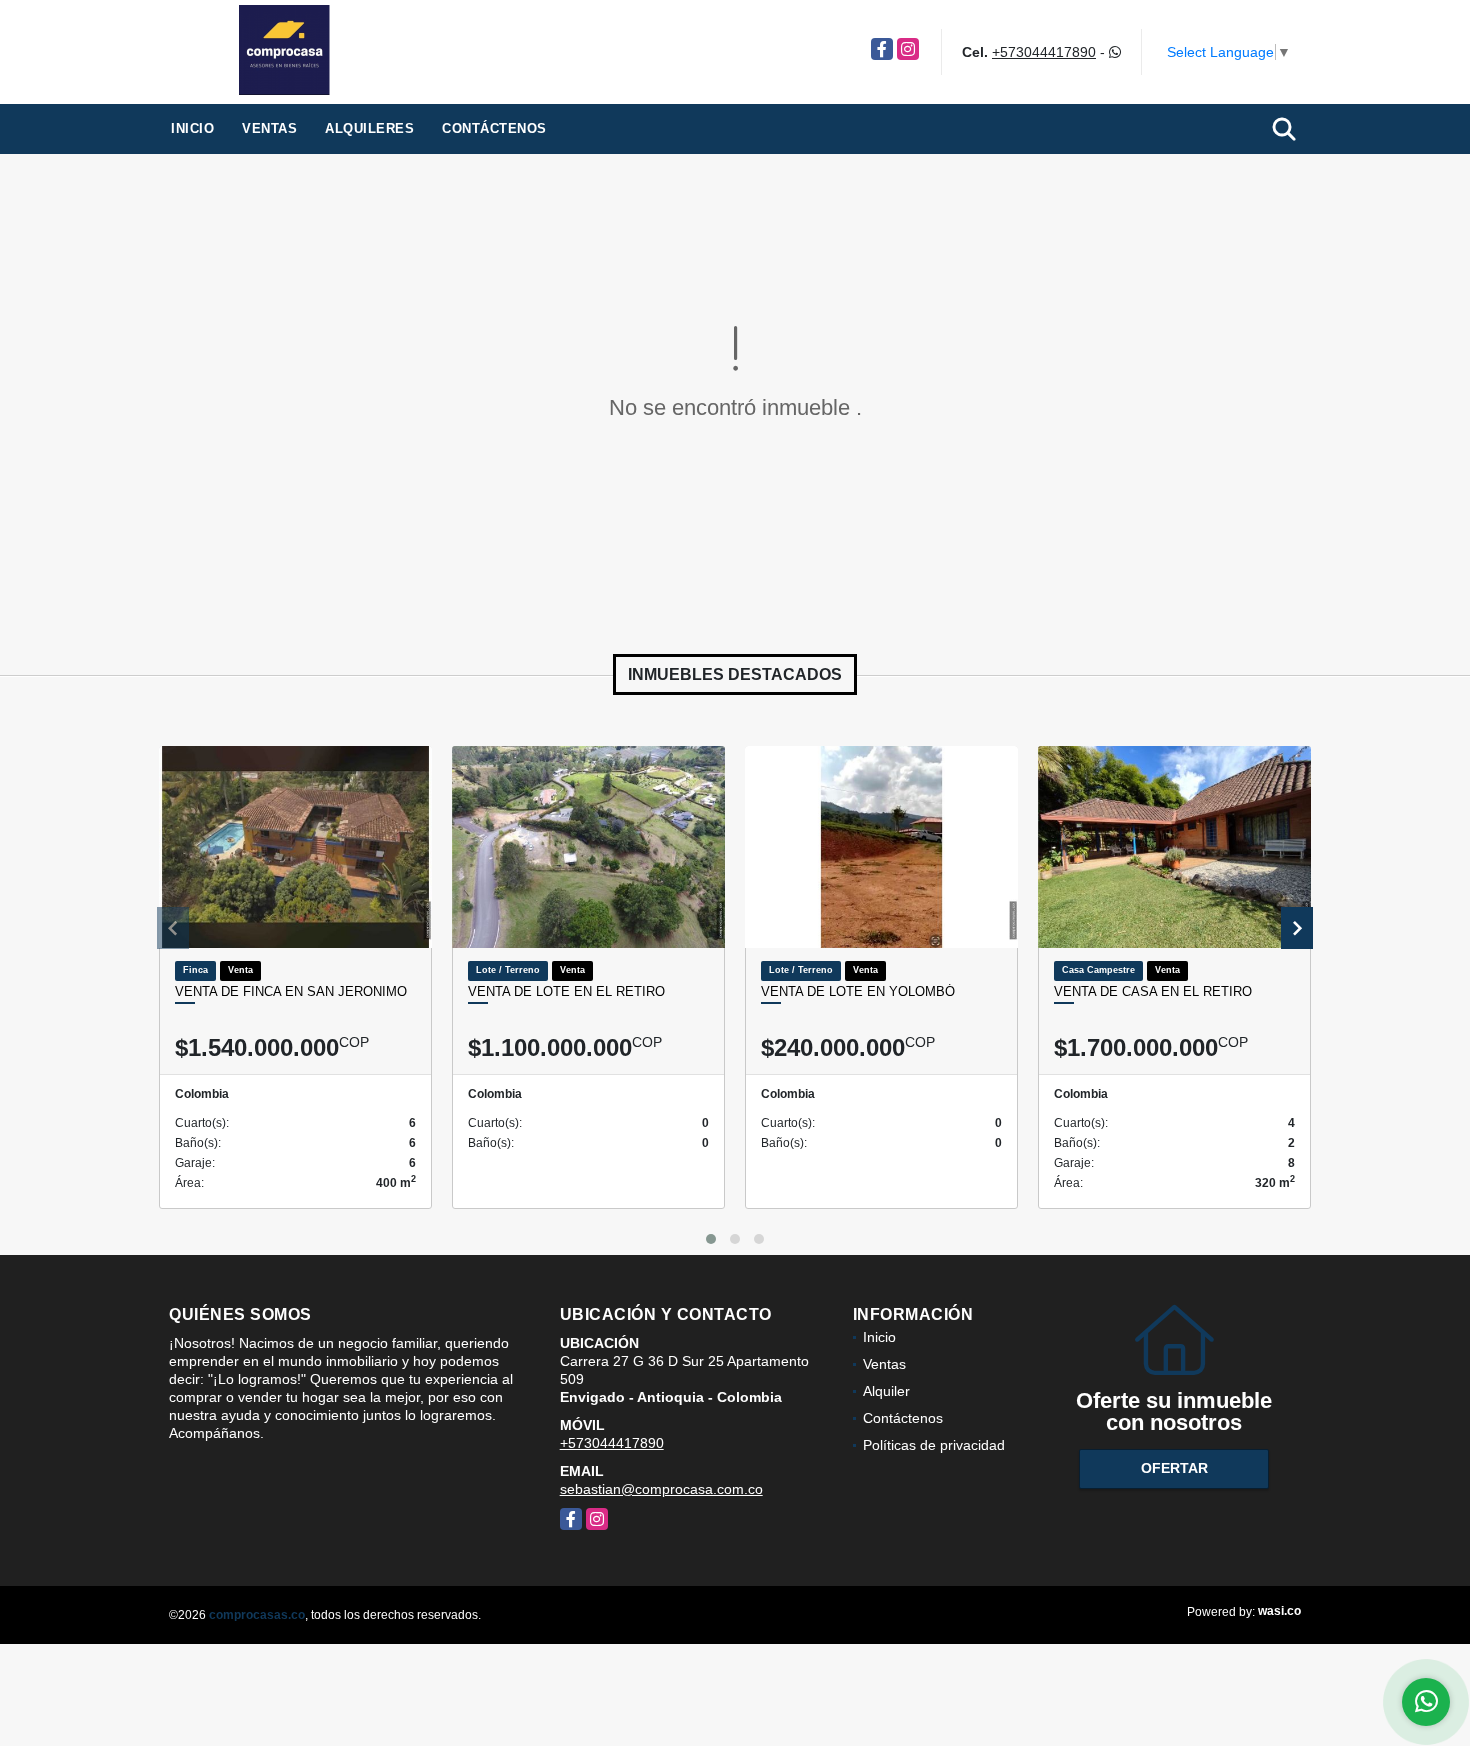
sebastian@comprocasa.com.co (661, 1489)
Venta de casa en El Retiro (1153, 991)
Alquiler (886, 1391)
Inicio (192, 128)
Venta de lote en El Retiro (566, 991)
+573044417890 (1044, 52)
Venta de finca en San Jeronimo (291, 991)
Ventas (269, 128)
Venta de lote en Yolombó (858, 991)
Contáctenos (494, 128)
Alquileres (369, 128)
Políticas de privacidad (934, 1445)
